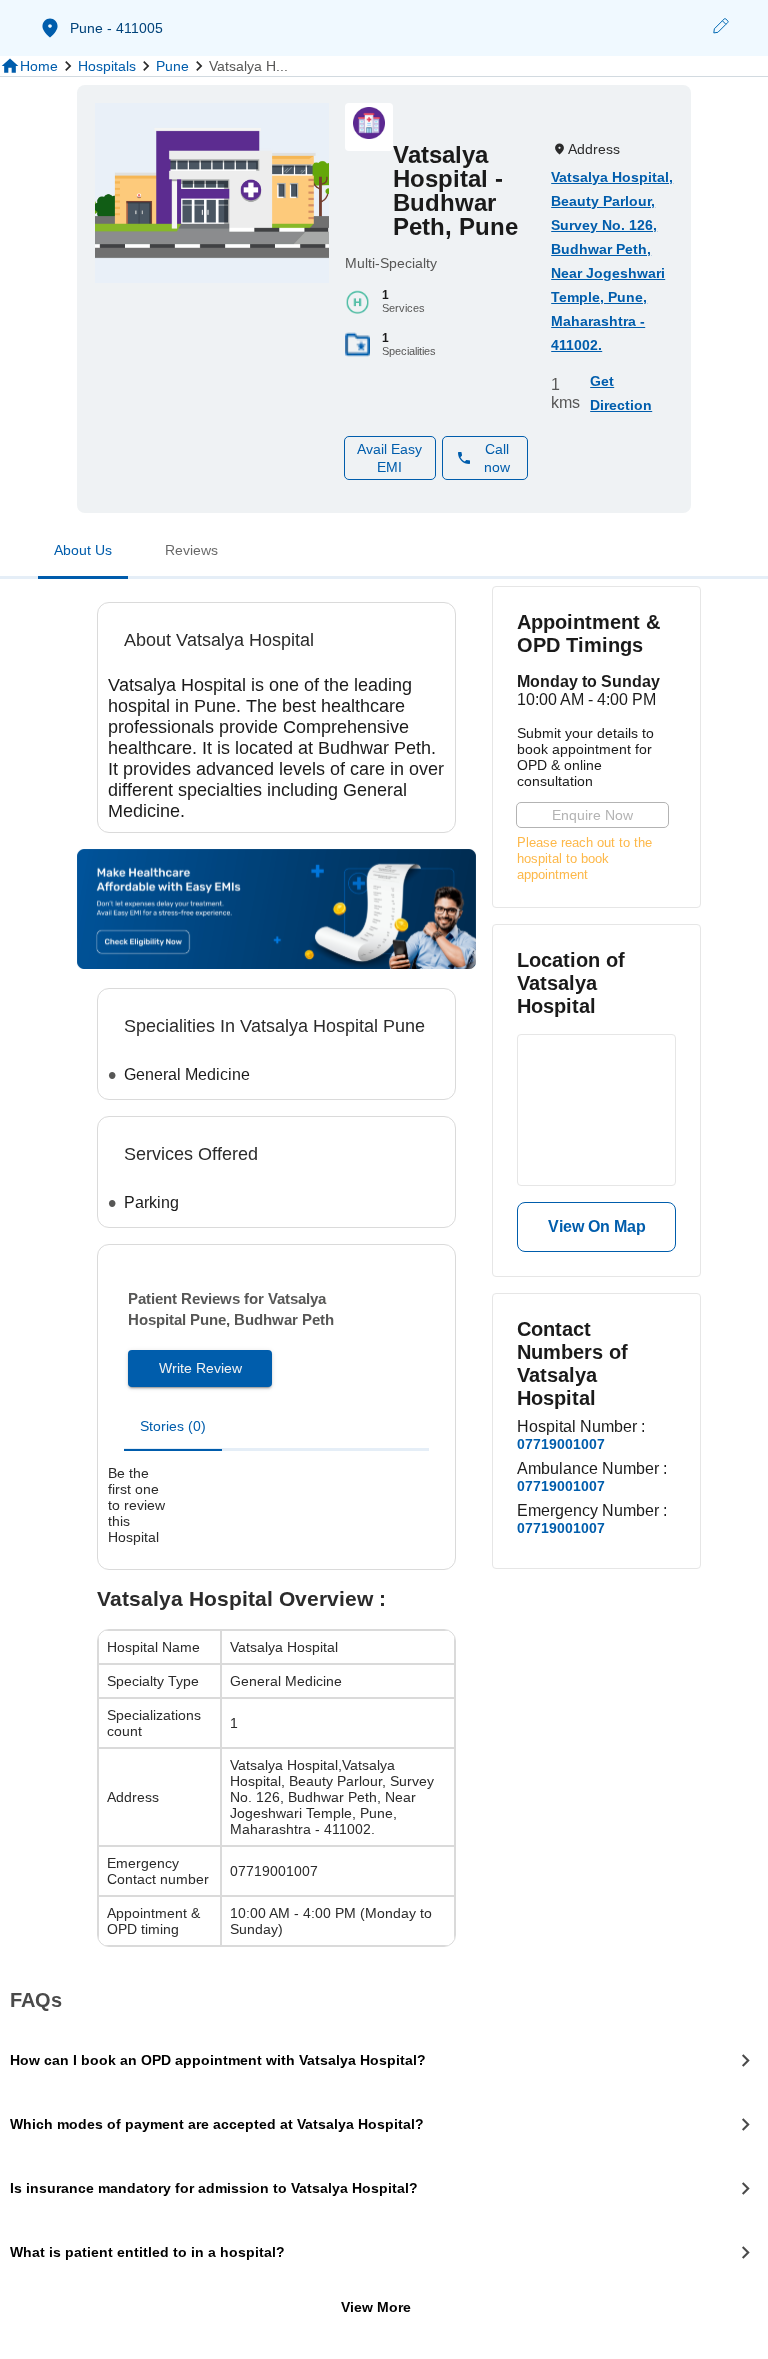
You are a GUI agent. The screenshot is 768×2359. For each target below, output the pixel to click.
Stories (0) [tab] (173, 1426)
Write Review (200, 1368)
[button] (720, 28)
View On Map (597, 1226)
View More (376, 2307)
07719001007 (561, 1444)
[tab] (83, 554)
